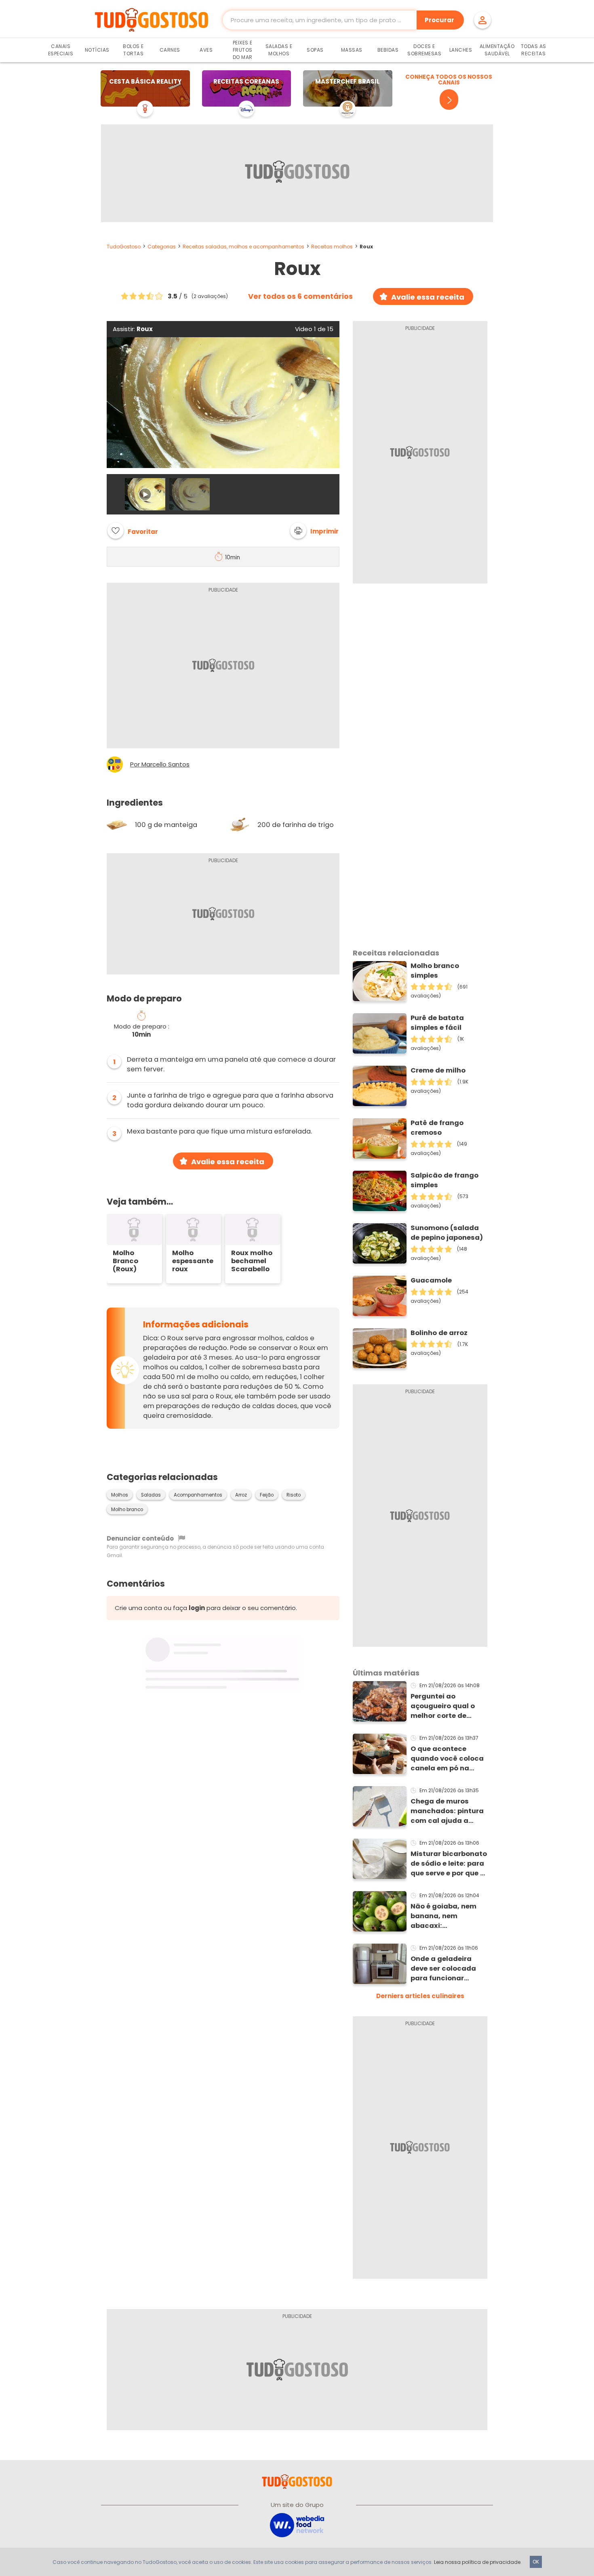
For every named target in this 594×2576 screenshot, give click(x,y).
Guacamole (431, 1280)
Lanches (461, 50)
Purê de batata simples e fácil (437, 1023)
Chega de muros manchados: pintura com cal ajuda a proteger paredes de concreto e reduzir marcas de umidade (447, 1811)
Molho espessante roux (193, 1261)
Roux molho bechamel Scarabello (252, 1261)
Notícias (97, 50)
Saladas (151, 1495)
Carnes (170, 50)
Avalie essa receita (428, 297)
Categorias (162, 247)
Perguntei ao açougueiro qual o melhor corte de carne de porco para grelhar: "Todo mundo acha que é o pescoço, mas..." (447, 1706)
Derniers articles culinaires (420, 1996)
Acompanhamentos (198, 1495)
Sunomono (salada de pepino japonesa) (447, 1233)
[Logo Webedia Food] (297, 2525)
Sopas (315, 50)
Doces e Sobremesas (424, 50)
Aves (206, 50)
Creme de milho (438, 1070)
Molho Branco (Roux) (125, 1261)
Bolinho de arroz (439, 1333)
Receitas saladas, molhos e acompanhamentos (243, 247)
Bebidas (388, 50)
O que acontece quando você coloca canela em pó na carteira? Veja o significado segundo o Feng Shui (447, 1759)
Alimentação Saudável (497, 50)
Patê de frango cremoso (437, 1128)
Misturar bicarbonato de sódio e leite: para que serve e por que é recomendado (449, 1864)
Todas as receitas (534, 50)
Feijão (267, 1495)
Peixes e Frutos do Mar (243, 50)
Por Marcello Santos (160, 764)
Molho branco (127, 1509)
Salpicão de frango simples (444, 1180)
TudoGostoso (124, 247)
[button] (314, 531)
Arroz (241, 1495)
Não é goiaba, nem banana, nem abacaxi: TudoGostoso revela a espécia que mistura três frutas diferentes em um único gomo (446, 1916)
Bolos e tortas (133, 50)
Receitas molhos (332, 247)
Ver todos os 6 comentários (300, 296)
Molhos (120, 1495)
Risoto (294, 1495)
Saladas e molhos (279, 50)
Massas (352, 50)
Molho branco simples (435, 971)
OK (536, 2562)
